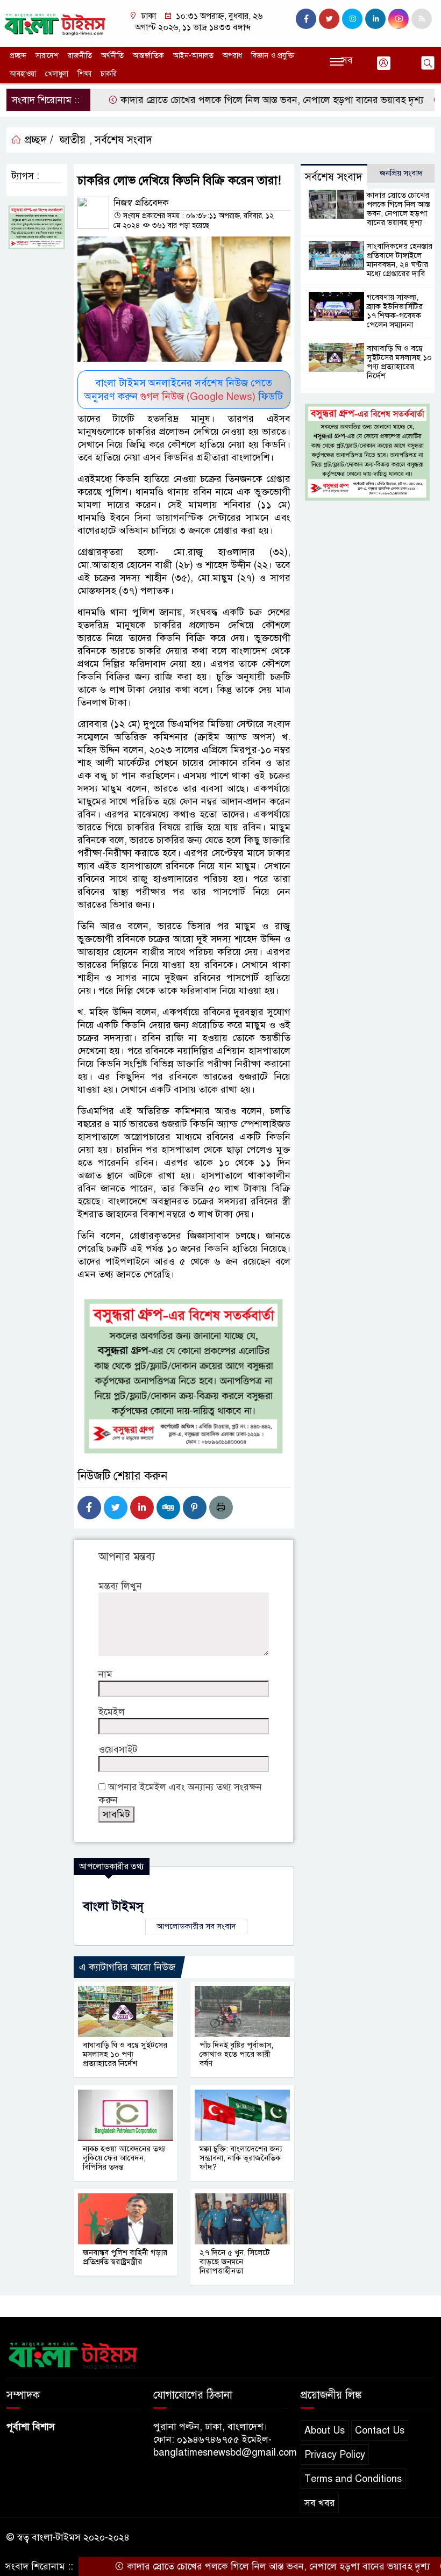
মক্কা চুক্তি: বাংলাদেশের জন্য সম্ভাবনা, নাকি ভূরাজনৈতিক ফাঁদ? (241, 2158)
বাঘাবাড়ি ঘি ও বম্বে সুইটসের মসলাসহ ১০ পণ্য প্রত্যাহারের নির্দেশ (125, 2054)
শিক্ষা (84, 74)
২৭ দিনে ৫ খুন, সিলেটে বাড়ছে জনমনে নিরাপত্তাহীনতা (235, 2262)
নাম (105, 1674)
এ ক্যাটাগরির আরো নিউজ (127, 1967)
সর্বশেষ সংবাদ (123, 140)
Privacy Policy (335, 2455)
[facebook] (306, 19)
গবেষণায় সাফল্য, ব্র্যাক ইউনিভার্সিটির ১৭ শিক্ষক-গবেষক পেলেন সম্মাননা (395, 311)
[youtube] (399, 19)
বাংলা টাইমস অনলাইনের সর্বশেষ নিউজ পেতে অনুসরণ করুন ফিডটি (184, 390)
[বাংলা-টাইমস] (55, 23)
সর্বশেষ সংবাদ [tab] (334, 177)
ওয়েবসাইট (118, 1749)
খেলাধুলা (57, 74)
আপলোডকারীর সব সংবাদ (196, 1926)
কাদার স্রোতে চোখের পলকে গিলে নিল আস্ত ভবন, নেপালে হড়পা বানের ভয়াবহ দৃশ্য (226, 100)
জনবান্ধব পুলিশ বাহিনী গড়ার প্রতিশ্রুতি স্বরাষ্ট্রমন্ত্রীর (125, 2257)
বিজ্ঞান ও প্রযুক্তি (273, 56)
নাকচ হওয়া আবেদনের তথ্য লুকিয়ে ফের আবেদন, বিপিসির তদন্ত (124, 2158)
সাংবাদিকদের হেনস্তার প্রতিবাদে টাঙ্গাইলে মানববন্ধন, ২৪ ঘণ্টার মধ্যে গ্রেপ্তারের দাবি (400, 260)
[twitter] (329, 19)
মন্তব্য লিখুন (120, 1586)
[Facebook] (89, 1508)
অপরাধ (232, 56)
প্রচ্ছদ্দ (18, 56)
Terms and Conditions (353, 2479)
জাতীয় (73, 140)
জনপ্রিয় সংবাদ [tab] (401, 173)
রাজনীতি (80, 56)
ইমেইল (112, 1712)
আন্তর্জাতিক (148, 56)
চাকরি (109, 74)
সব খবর (320, 2503)
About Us (325, 2430)
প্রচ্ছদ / (37, 140)
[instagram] (352, 19)
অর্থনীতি (112, 56)
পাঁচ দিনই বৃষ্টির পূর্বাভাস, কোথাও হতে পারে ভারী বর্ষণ (236, 2054)
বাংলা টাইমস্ (113, 1906)
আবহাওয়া (23, 74)
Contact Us (380, 2430)
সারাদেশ (47, 56)
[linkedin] (375, 19)
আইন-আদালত (193, 56)
